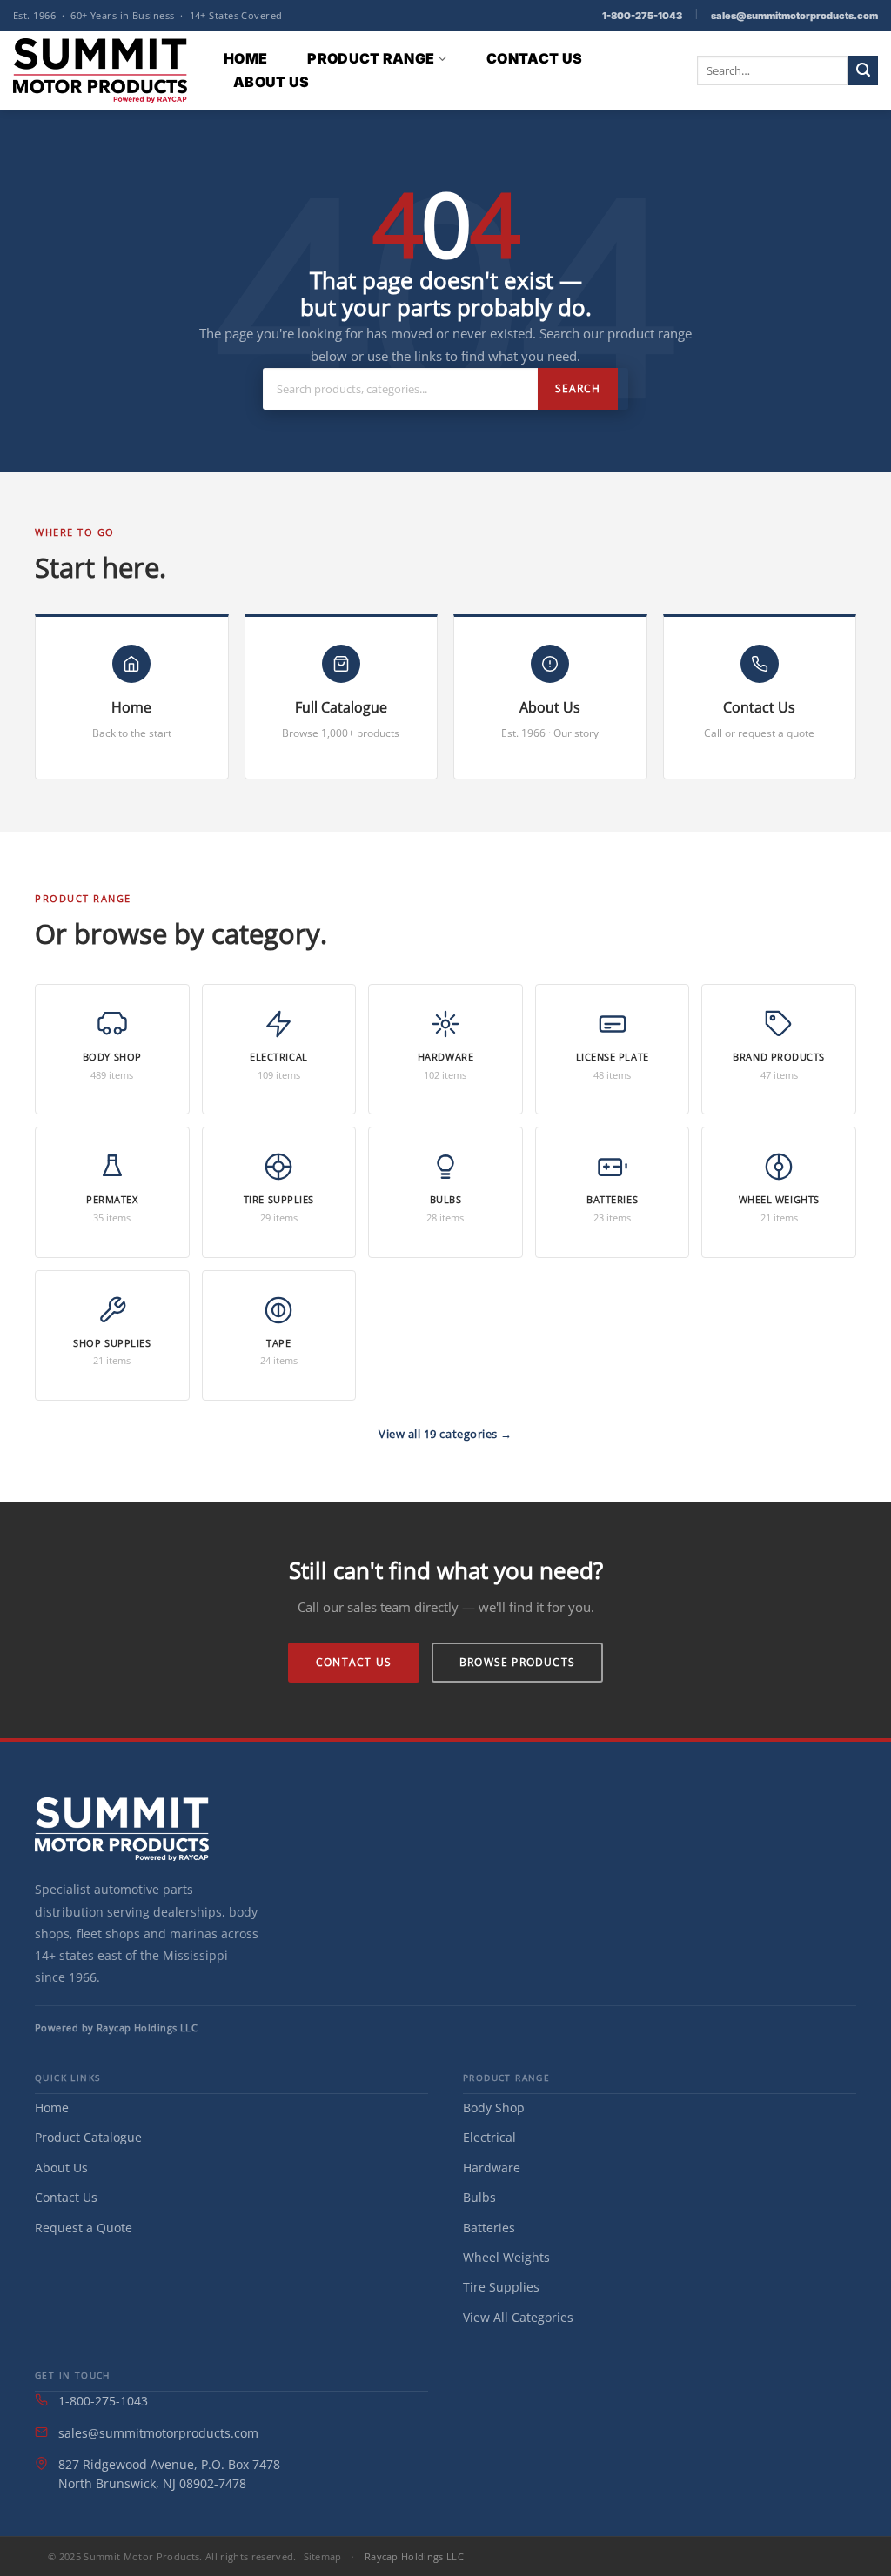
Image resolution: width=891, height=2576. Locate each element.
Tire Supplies (501, 2287)
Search (578, 388)
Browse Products (517, 1662)
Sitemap (323, 2556)
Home (245, 58)
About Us (271, 82)
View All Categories (518, 2317)
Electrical (489, 2137)
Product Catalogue (88, 2137)
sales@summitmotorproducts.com (794, 16)
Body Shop (494, 2108)
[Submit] (863, 70)
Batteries (489, 2228)
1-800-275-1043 (642, 16)
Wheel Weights (506, 2257)
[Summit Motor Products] (100, 70)
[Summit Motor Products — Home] (122, 1829)
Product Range (371, 58)
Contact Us (534, 58)
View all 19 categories (439, 1434)
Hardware (492, 2168)
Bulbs (479, 2197)
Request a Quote (84, 2228)
